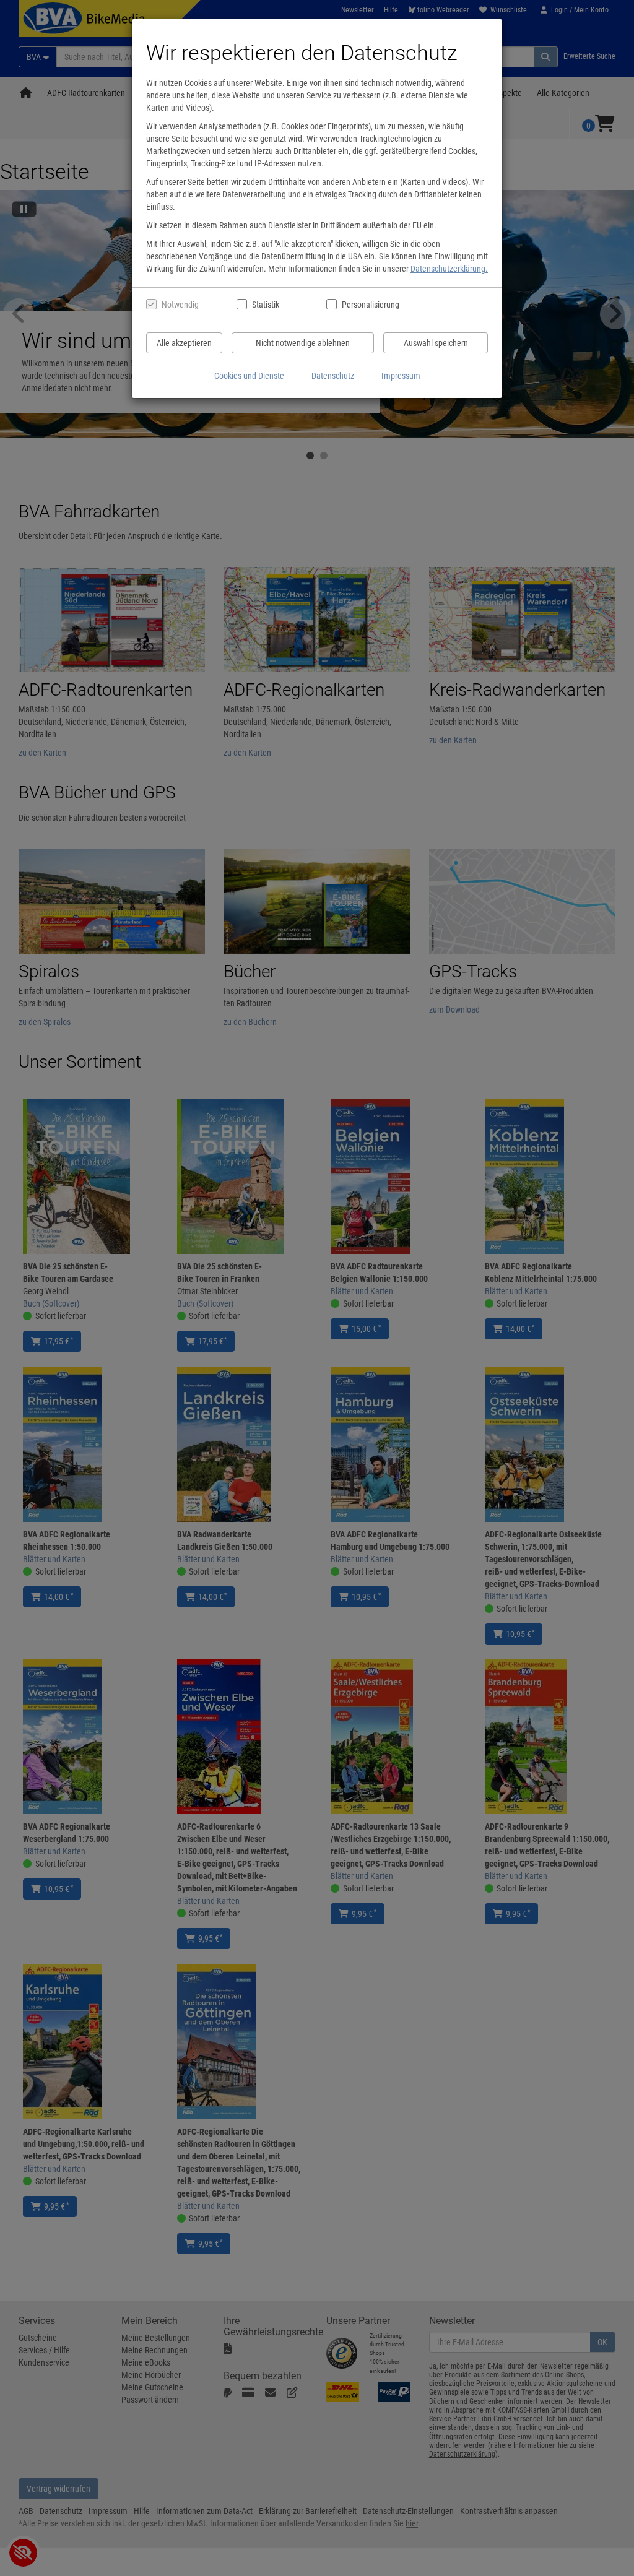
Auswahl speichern (436, 343)
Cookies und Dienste (249, 376)
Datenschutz (333, 376)
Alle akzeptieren (184, 343)
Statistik (266, 305)
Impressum (401, 376)
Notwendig (180, 305)
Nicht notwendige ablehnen (303, 343)
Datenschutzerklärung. (449, 269)
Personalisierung (370, 305)
